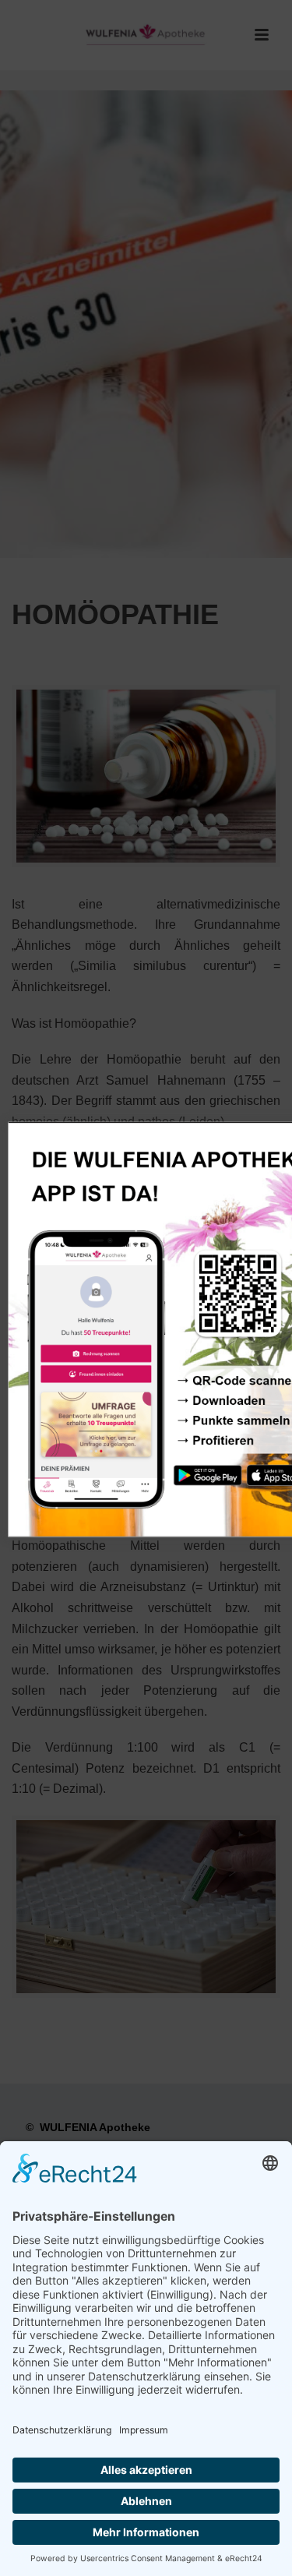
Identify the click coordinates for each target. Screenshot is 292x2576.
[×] (146, 1288)
